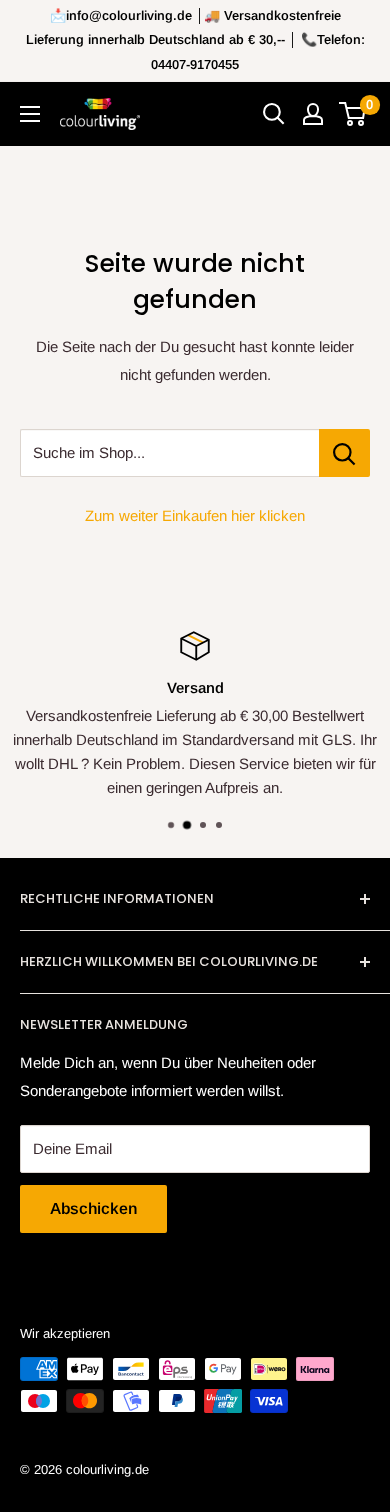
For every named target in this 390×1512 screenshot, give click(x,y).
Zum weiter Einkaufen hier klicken (195, 515)
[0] (353, 114)
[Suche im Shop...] (344, 453)
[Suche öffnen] (274, 114)
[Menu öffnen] (30, 114)
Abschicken (93, 1208)
